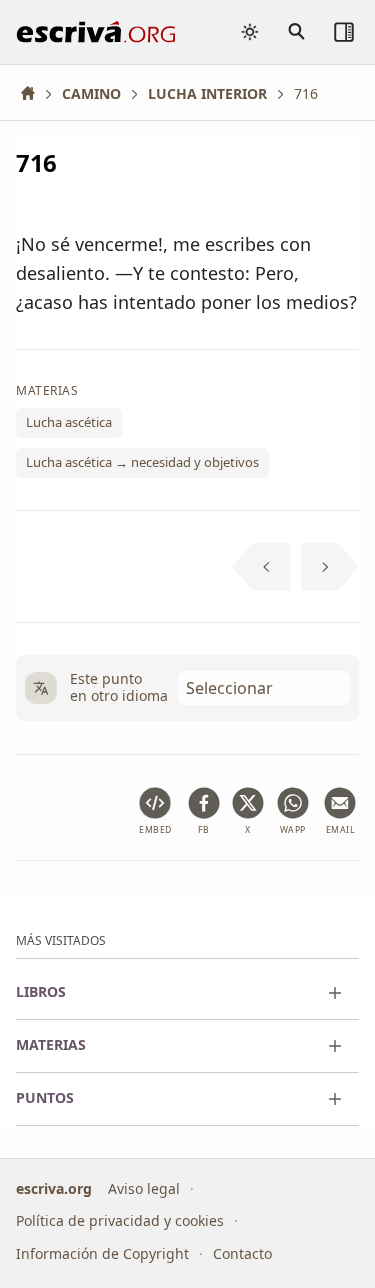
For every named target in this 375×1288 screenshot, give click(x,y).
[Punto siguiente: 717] (330, 567)
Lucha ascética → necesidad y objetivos (142, 462)
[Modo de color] (250, 32)
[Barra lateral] (344, 32)
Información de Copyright (102, 1252)
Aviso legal (144, 1187)
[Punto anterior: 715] (261, 567)
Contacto (242, 1252)
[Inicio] (35, 93)
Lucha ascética (69, 422)
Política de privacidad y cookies (120, 1220)
